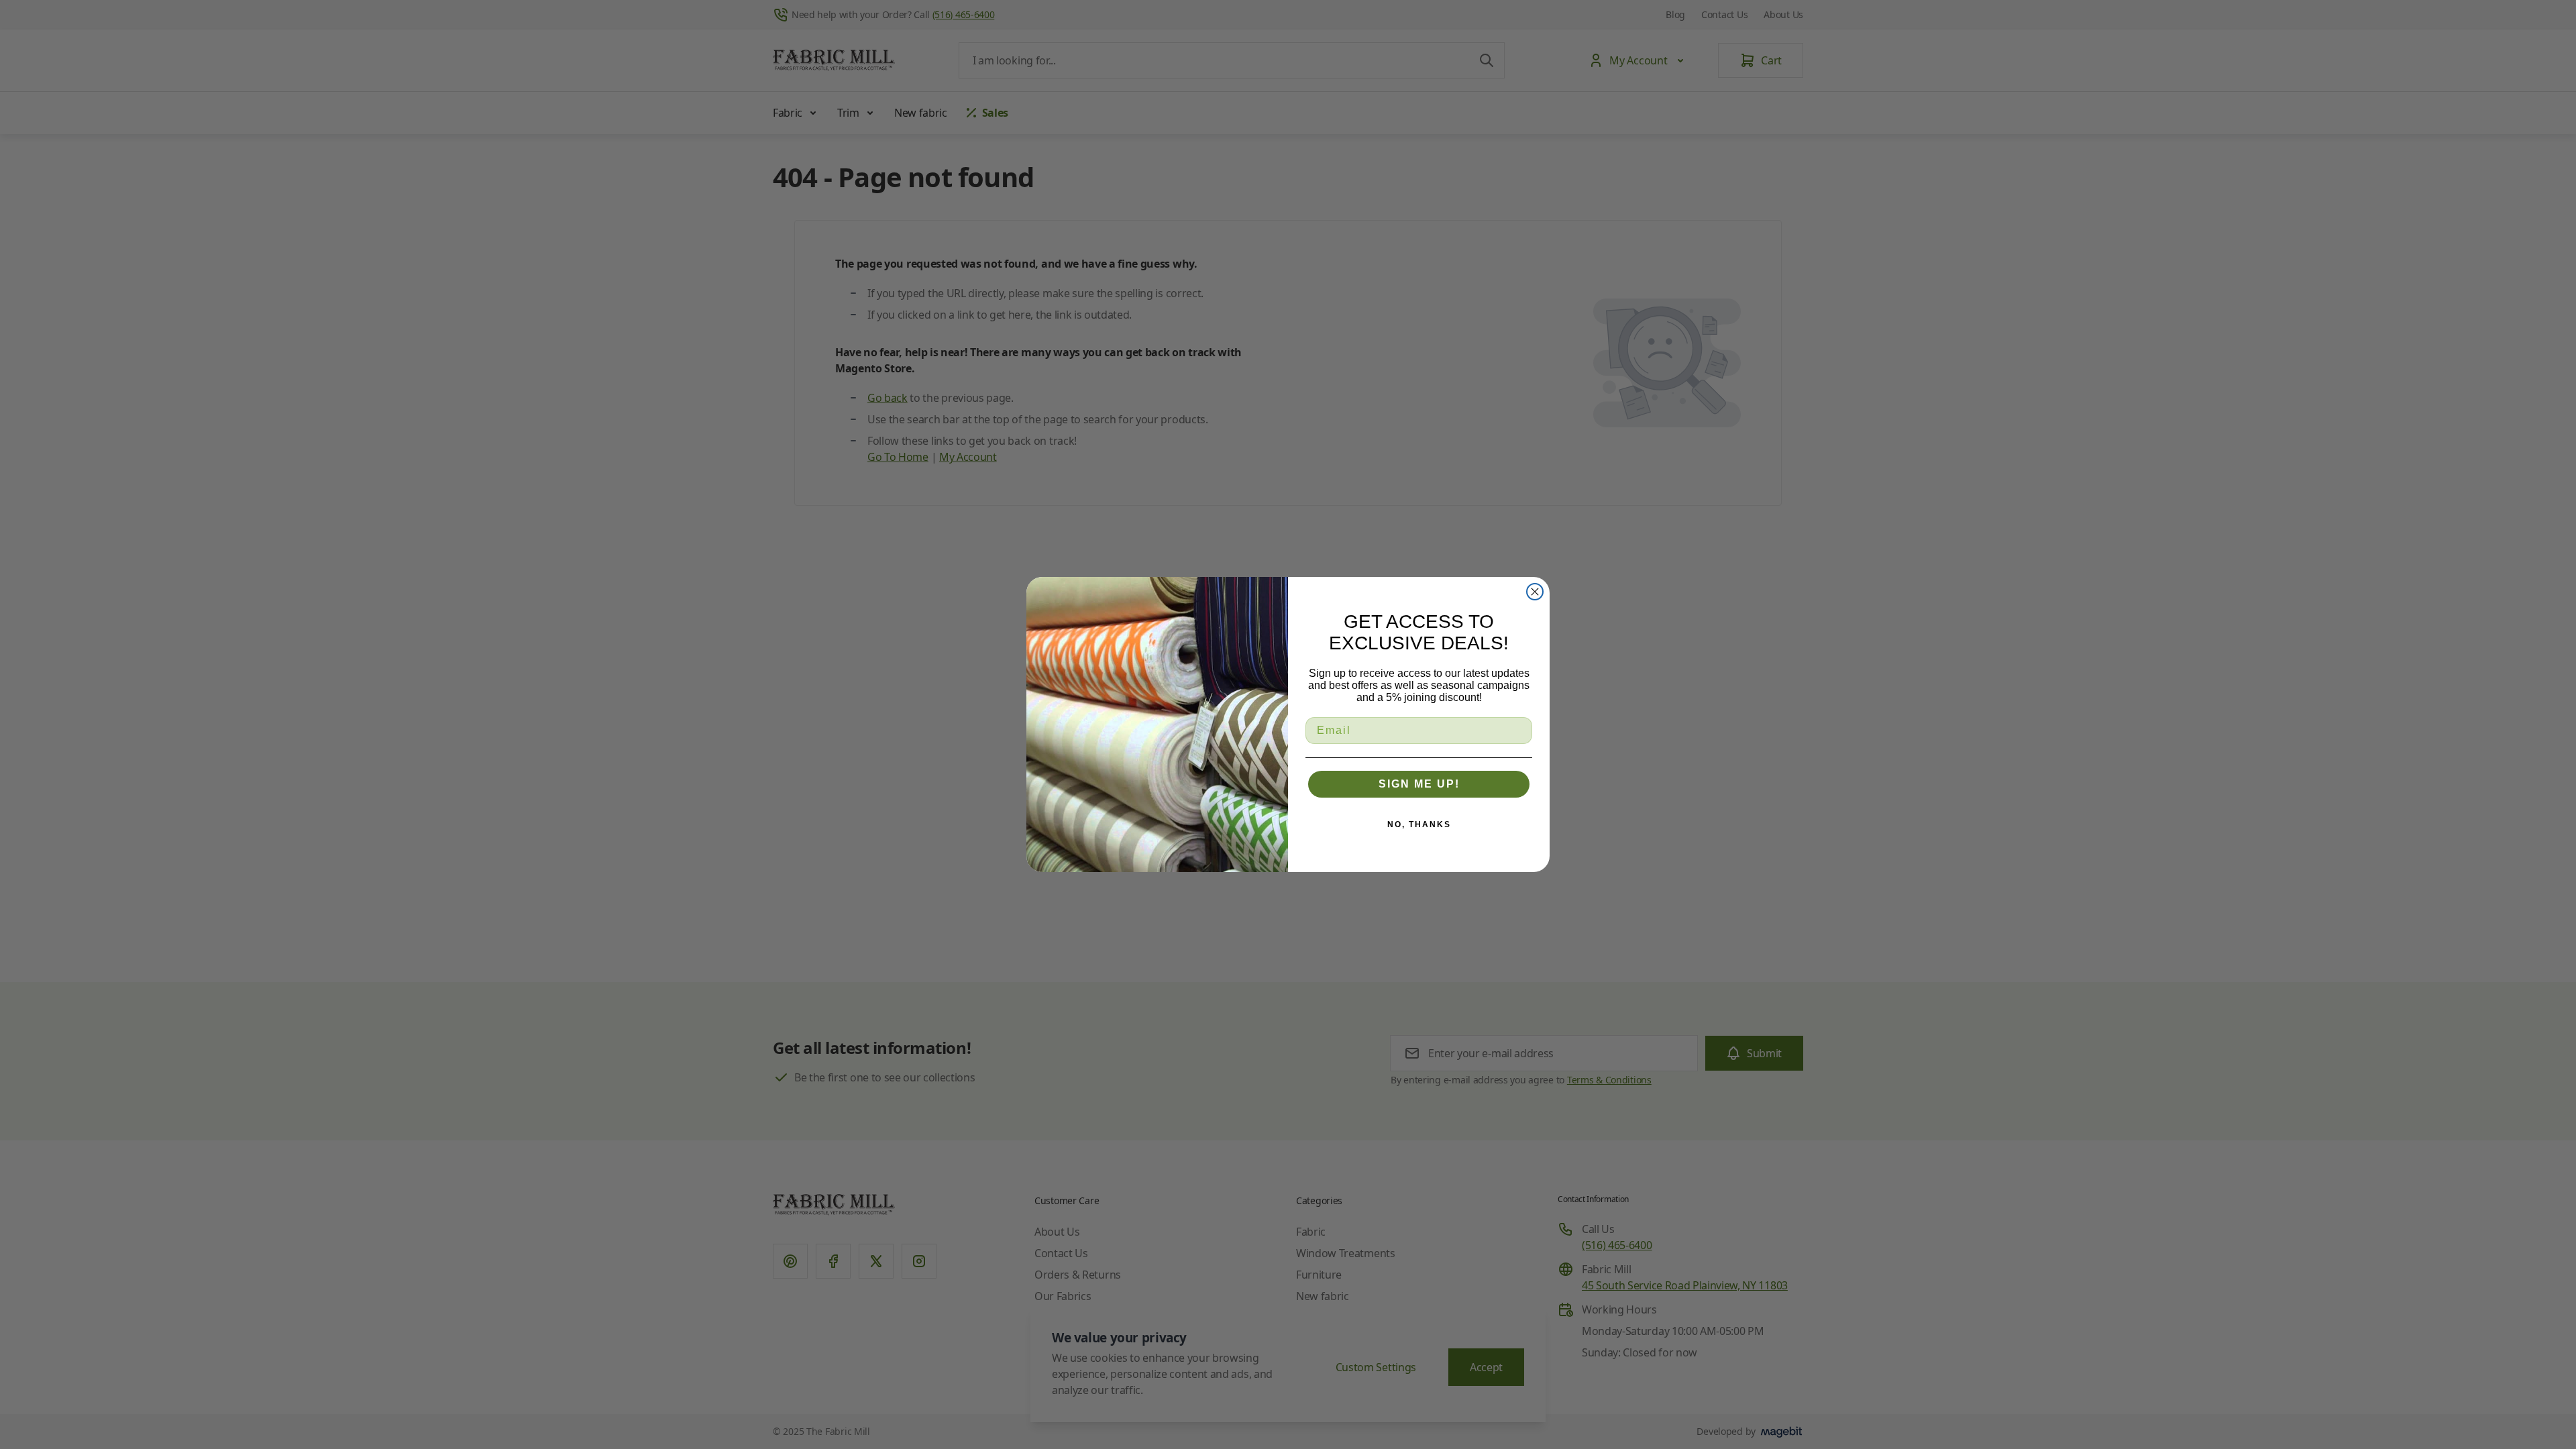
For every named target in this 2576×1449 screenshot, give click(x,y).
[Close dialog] (1535, 592)
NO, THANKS (1419, 824)
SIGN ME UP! (1419, 784)
